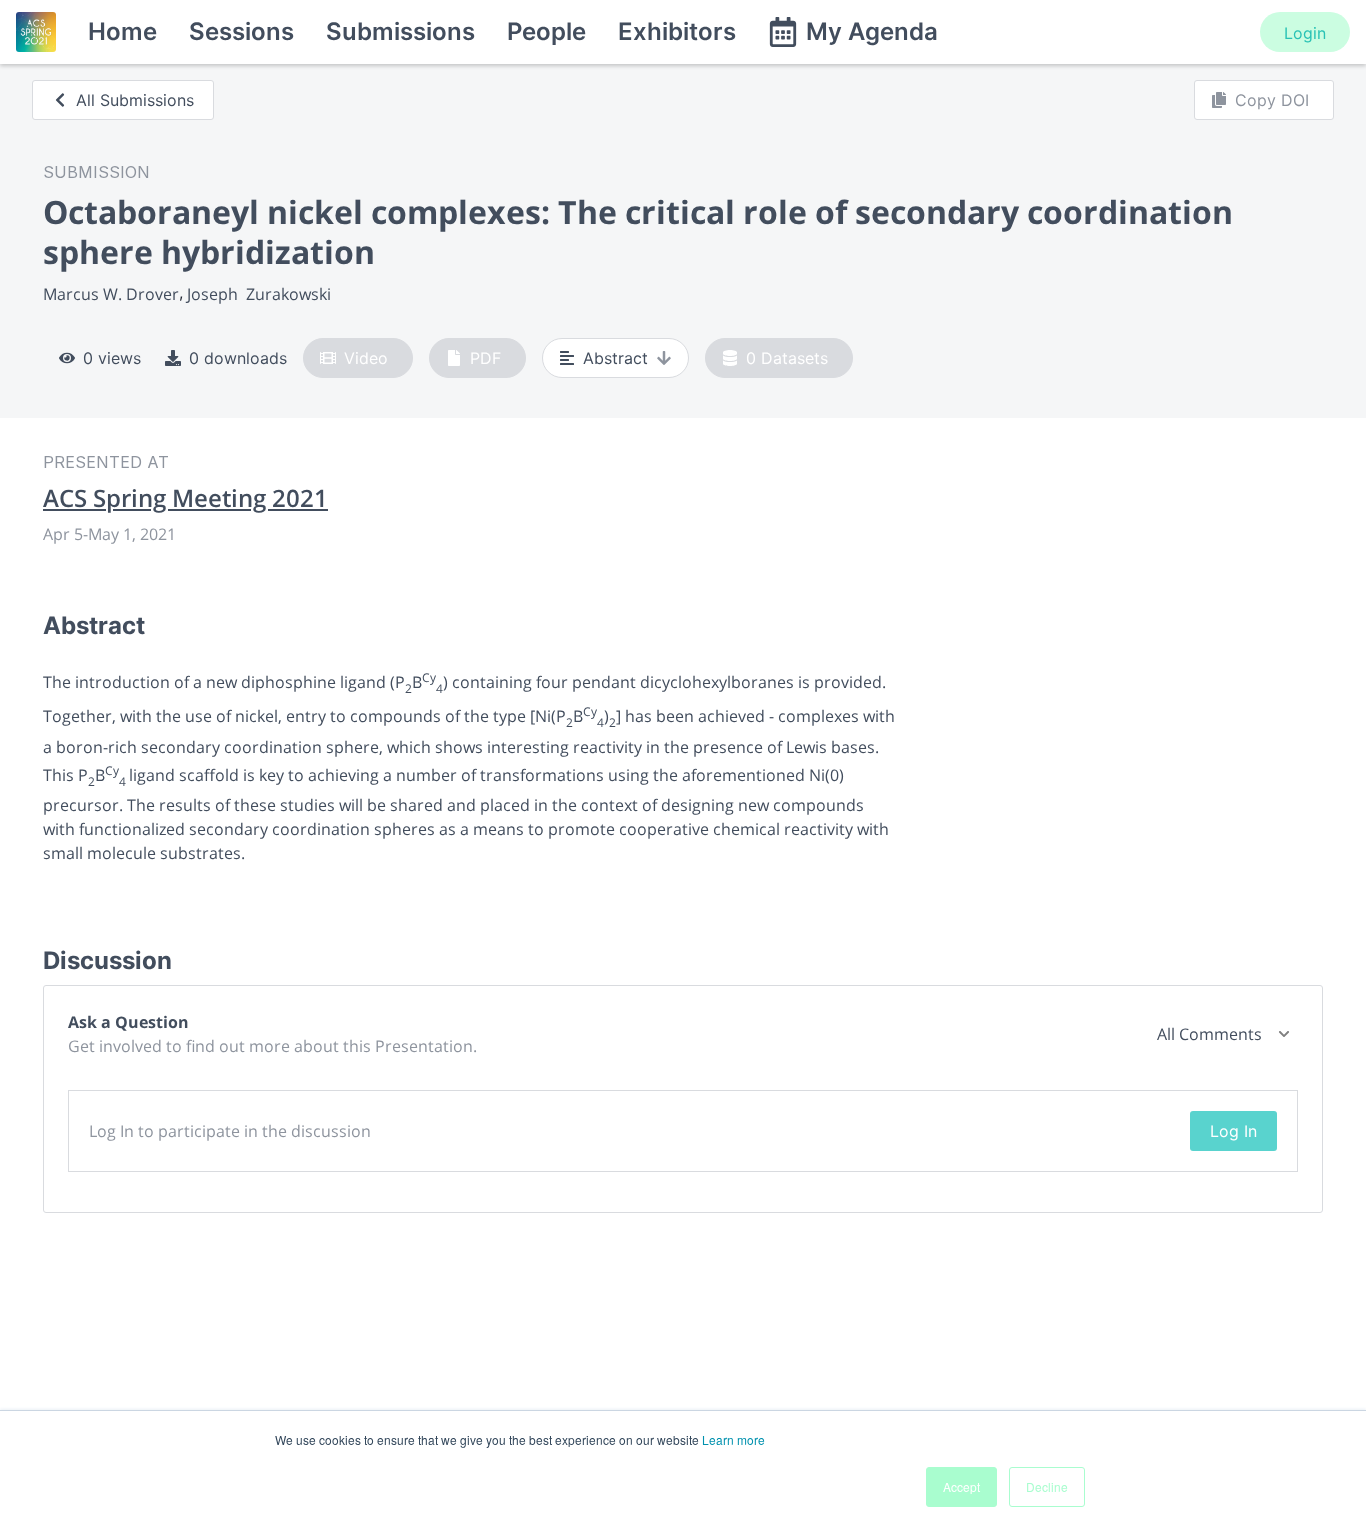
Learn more (733, 1439)
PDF (485, 358)
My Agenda (872, 31)
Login (1305, 33)
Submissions (400, 31)
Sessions (241, 31)
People (546, 31)
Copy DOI (1272, 100)
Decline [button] (1047, 1486)
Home (122, 31)
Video (366, 358)
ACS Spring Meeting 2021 (185, 498)
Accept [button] (961, 1486)
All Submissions (135, 100)
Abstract (615, 358)
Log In (1233, 1131)
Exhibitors (677, 31)
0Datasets (787, 358)
